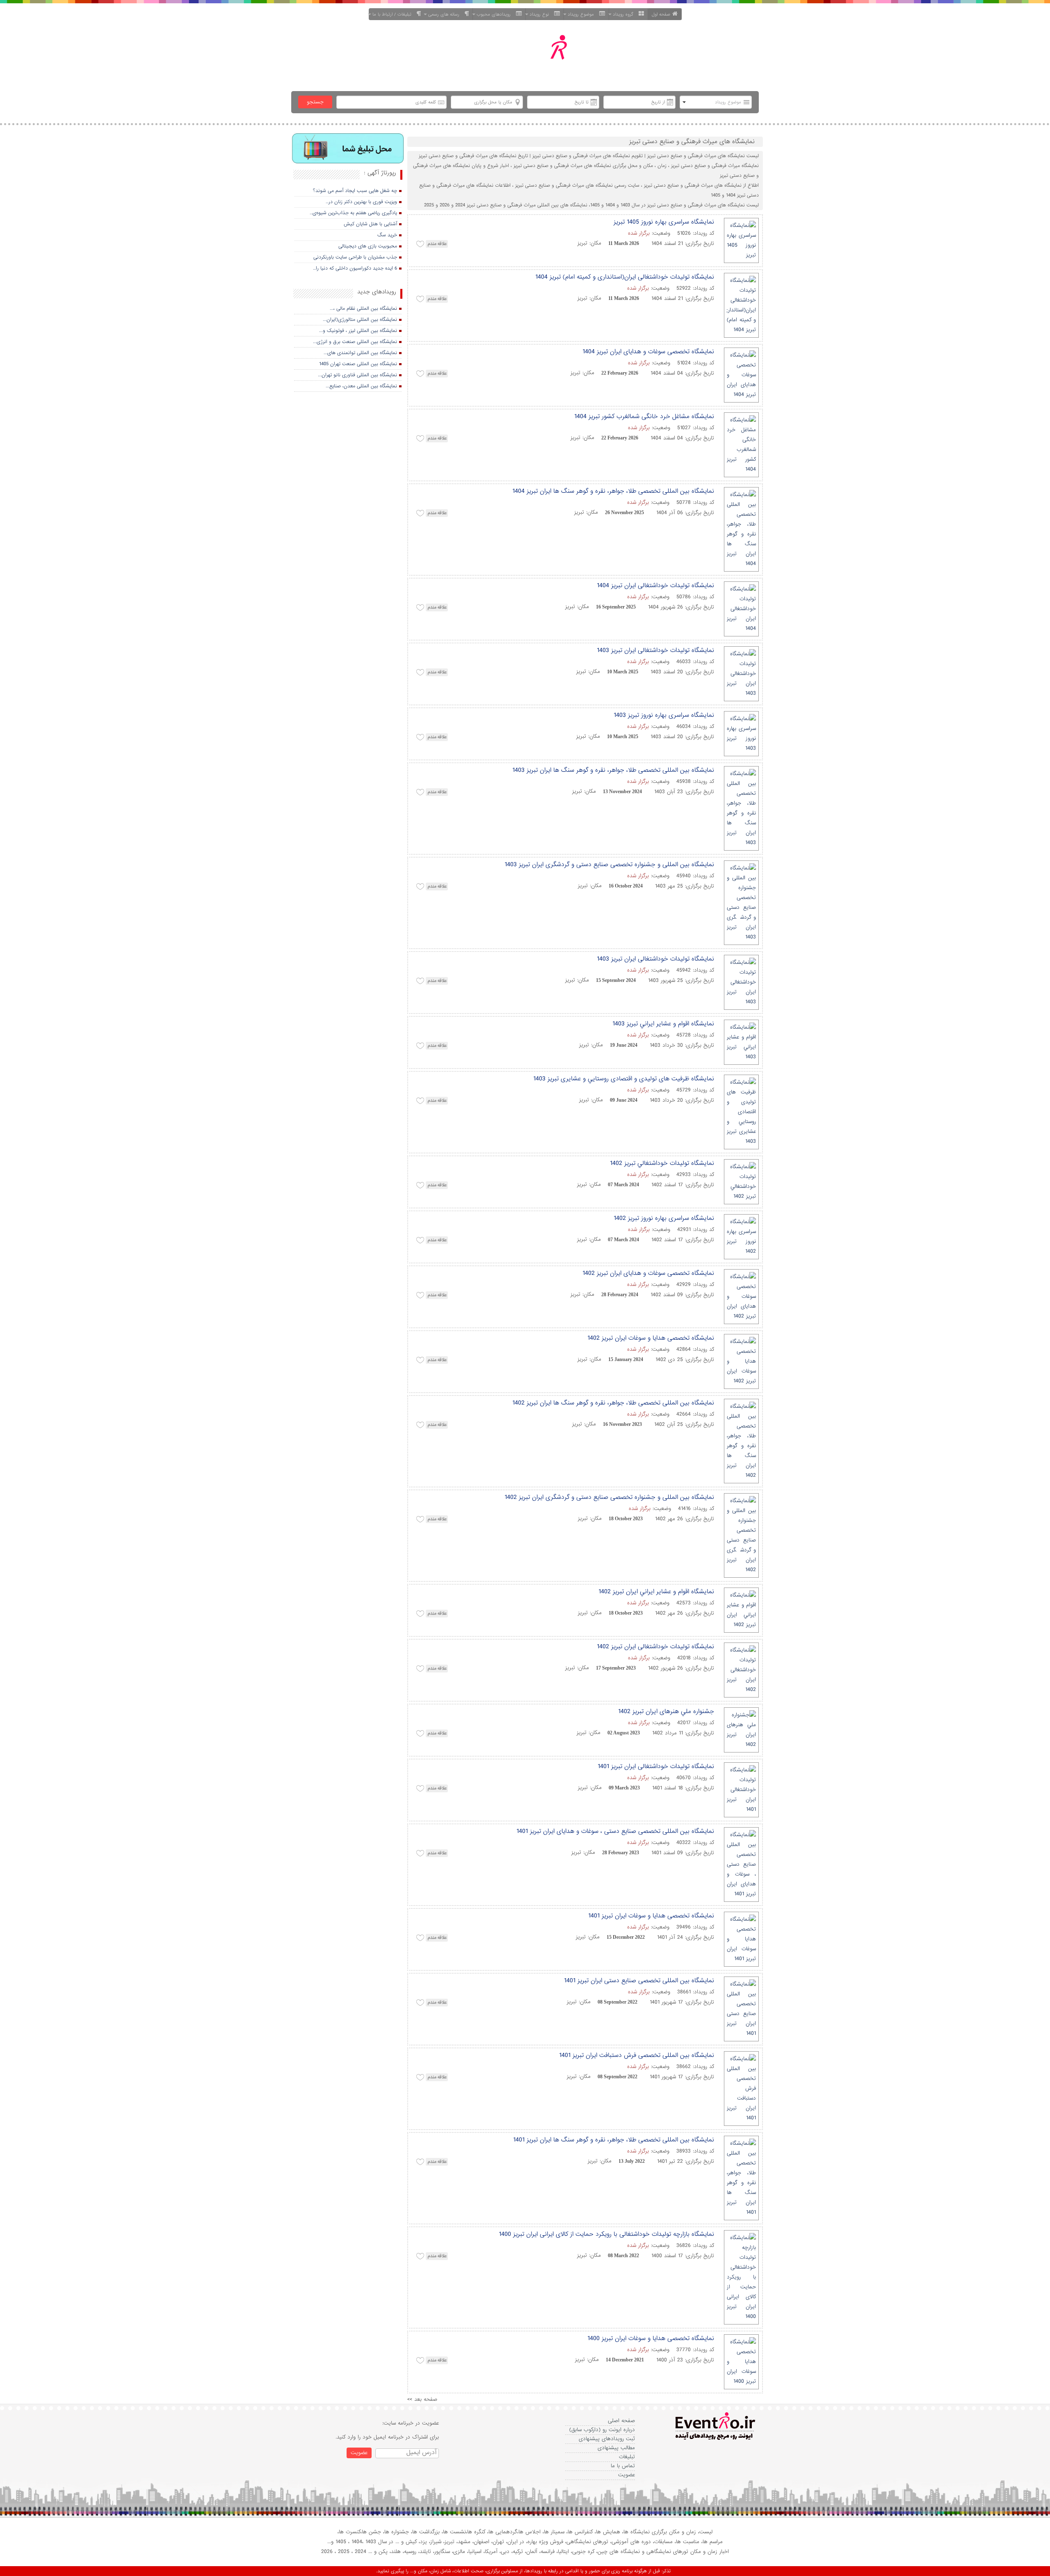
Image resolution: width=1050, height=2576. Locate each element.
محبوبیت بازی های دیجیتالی (368, 246)
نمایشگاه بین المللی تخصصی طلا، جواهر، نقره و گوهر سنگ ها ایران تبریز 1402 (613, 1403)
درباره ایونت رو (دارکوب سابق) (602, 2430)
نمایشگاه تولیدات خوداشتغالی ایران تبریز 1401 (656, 1766)
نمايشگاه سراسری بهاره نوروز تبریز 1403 (664, 715)
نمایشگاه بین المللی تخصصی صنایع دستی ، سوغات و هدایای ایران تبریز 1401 (615, 1831)
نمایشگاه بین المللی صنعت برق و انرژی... (355, 342)
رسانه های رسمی (445, 14)
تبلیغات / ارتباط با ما (394, 14)
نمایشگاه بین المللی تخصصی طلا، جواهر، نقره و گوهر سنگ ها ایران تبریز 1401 (614, 2140)
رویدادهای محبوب (495, 14)
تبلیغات (627, 2457)
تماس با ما (623, 2466)
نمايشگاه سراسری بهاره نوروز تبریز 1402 (664, 1218)
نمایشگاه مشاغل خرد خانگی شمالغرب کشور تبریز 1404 (644, 416)
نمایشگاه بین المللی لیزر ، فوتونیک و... (358, 331)
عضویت (627, 2475)
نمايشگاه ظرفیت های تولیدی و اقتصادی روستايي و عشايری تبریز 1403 (624, 1079)
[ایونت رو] (545, 57)
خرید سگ (387, 235)
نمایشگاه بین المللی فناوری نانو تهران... (357, 375)
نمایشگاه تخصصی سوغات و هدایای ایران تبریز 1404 (648, 352)
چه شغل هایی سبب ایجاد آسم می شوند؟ (355, 191)
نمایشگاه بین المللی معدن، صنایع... (361, 386)
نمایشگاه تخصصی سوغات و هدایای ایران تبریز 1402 (648, 1273)
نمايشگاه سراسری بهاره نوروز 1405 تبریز (664, 222)
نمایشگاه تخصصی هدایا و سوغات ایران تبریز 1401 (651, 1916)
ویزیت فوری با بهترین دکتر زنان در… (361, 202)
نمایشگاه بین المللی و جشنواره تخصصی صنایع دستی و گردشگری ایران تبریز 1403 (609, 865)
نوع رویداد (541, 14)
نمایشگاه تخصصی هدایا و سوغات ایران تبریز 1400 (651, 2338)
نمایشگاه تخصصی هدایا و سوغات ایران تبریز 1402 (651, 1338)
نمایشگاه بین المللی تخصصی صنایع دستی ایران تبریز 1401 (639, 1981)
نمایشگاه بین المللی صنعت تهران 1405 (358, 364)
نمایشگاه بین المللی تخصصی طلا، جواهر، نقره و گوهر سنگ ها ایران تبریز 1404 (613, 491)
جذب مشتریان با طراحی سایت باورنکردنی (355, 257)
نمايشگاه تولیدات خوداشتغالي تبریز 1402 (662, 1163)
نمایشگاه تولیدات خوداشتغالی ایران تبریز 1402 (655, 1647)
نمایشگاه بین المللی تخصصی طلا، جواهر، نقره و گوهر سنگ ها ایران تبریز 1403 (613, 770)
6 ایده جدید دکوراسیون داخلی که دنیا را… (355, 268)
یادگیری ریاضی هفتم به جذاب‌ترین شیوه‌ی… (353, 213)
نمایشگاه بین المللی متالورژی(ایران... (360, 320)
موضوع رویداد (582, 14)
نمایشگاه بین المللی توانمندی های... (360, 353)
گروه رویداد (625, 14)
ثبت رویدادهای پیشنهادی (607, 2439)
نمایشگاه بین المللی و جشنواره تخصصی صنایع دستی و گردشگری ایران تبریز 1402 (609, 1497)
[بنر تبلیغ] (348, 149)
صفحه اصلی (621, 2421)
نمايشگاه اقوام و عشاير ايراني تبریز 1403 (663, 1024)
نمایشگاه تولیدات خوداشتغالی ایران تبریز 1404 (655, 586)
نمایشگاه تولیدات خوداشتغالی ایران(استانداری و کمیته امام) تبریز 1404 (625, 277)
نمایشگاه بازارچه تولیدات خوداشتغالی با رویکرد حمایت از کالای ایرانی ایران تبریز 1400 (606, 2234)
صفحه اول (661, 14)
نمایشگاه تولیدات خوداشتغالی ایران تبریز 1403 (655, 650)
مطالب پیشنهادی (616, 2448)
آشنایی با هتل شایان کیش (370, 224)
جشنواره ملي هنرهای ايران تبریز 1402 (666, 1711)
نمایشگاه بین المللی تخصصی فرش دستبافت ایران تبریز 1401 (637, 2055)
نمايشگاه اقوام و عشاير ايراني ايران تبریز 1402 (656, 1592)
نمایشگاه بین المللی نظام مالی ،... (363, 309)
